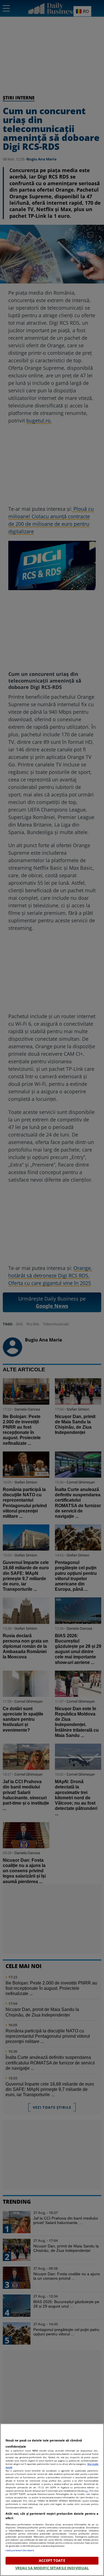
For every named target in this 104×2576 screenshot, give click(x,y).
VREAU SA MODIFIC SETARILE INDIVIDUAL (52, 2568)
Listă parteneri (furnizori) (20, 2550)
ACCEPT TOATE (52, 2560)
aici (87, 2491)
